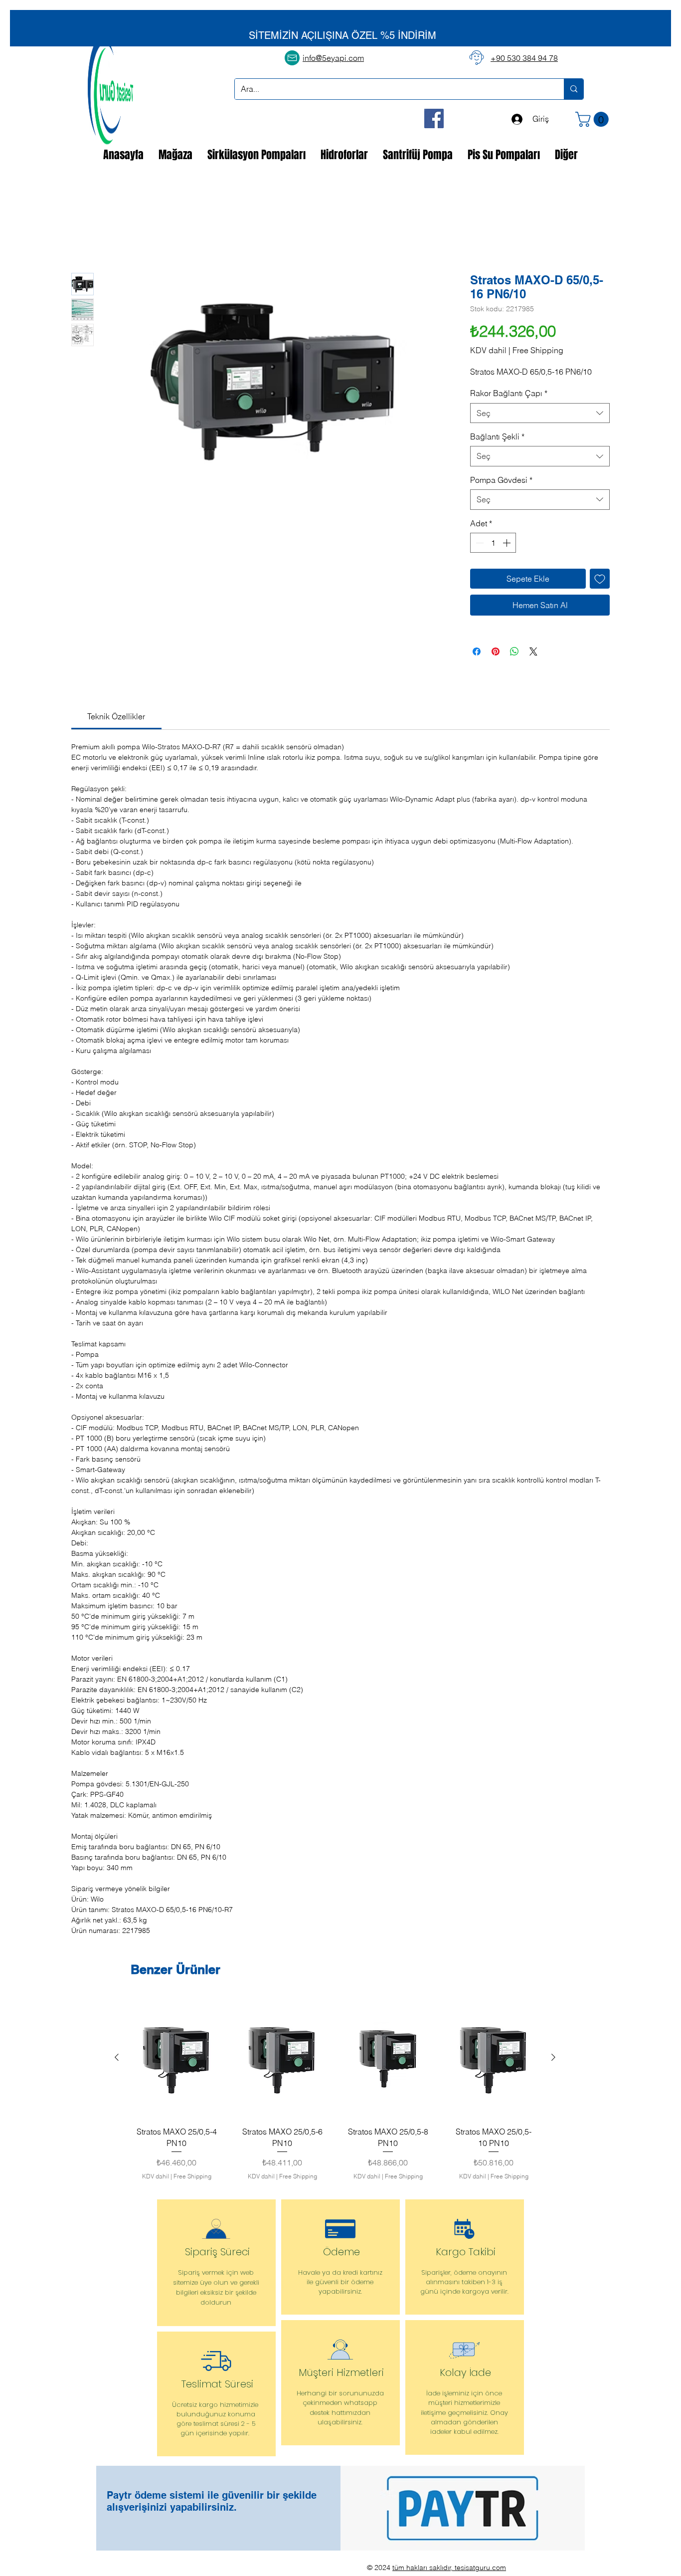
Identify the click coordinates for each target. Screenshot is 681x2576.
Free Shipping (538, 351)
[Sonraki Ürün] (553, 2058)
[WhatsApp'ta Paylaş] (514, 652)
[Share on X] (533, 652)
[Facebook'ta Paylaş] (477, 652)
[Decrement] (479, 544)
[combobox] (540, 414)
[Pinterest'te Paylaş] (496, 652)
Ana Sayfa (89, 237)
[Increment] (508, 544)
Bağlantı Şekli (497, 437)
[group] (335, 2092)
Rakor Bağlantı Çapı (509, 394)
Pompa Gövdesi (501, 480)
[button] (594, 119)
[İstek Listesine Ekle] (600, 580)
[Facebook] (434, 118)
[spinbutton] (493, 544)
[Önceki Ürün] (117, 2058)
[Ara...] (574, 89)
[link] (116, 717)
